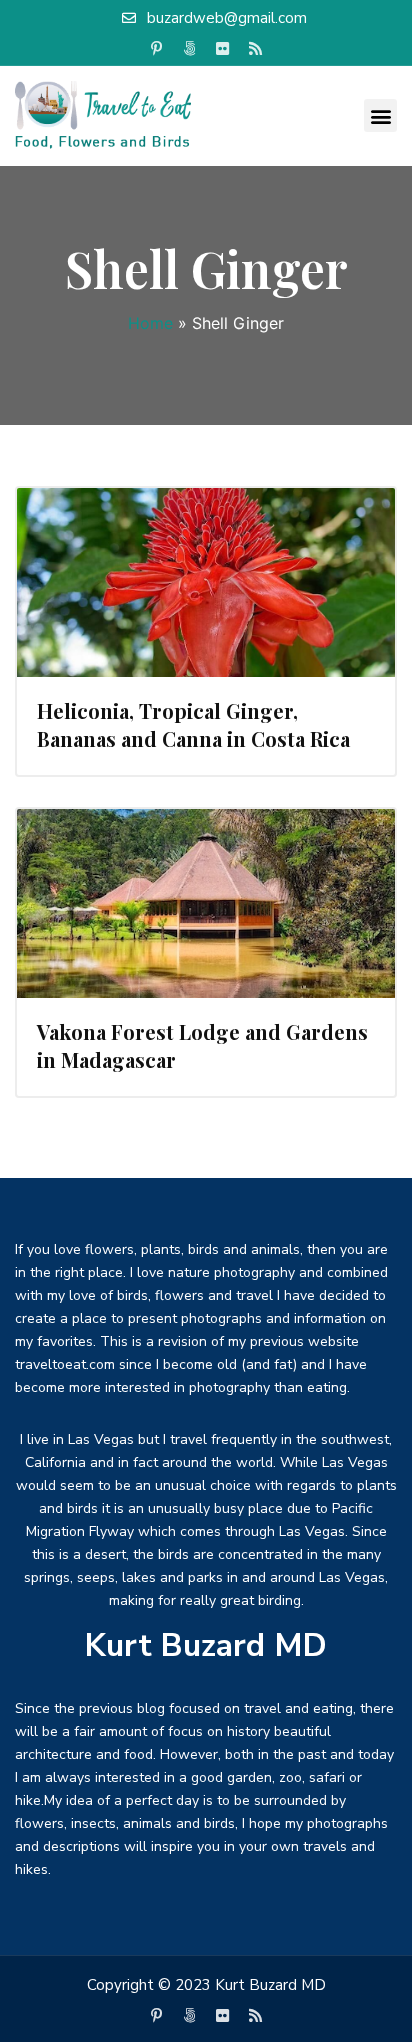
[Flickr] (223, 49)
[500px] (190, 49)
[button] (380, 115)
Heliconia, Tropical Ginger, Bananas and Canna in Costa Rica (193, 724)
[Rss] (256, 49)
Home (150, 323)
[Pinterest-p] (157, 49)
